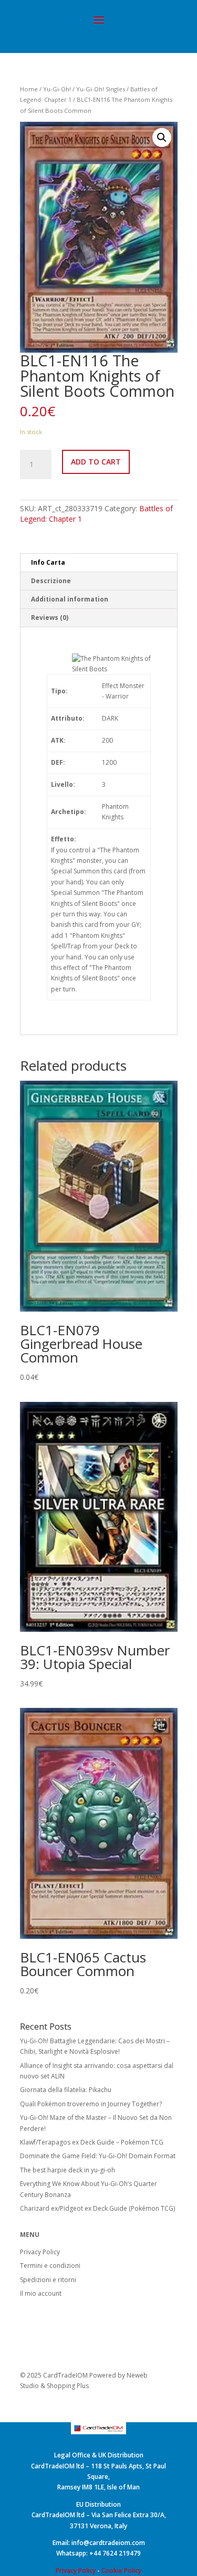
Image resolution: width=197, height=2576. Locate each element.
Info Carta (48, 562)
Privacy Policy (40, 2252)
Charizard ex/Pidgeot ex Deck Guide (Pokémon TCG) (97, 2208)
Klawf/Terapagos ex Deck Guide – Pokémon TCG (92, 2142)
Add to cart (96, 462)
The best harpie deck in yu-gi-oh (68, 2170)
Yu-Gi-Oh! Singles (101, 89)
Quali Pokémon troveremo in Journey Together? (91, 2104)
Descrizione (51, 581)
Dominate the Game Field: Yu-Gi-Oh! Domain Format (98, 2156)
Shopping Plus (68, 2386)
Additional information (70, 599)
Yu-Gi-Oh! (57, 89)
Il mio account (41, 2293)
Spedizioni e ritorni (48, 2280)
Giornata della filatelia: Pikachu (66, 2090)
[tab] (99, 563)
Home (29, 89)
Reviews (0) (50, 617)
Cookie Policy (121, 2570)
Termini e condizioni (50, 2266)
